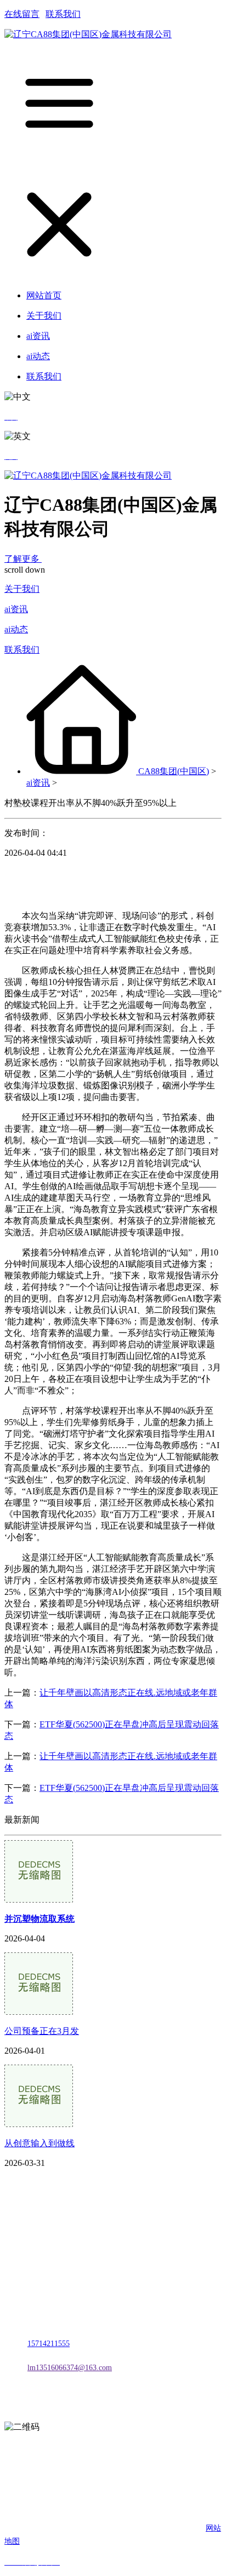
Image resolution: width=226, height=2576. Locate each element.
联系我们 (63, 14)
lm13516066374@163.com (70, 2368)
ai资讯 (16, 609)
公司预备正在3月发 (42, 2031)
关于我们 (22, 589)
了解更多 (23, 559)
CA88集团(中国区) (174, 771)
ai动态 (16, 629)
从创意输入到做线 (39, 2143)
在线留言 (22, 14)
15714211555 (49, 2344)
